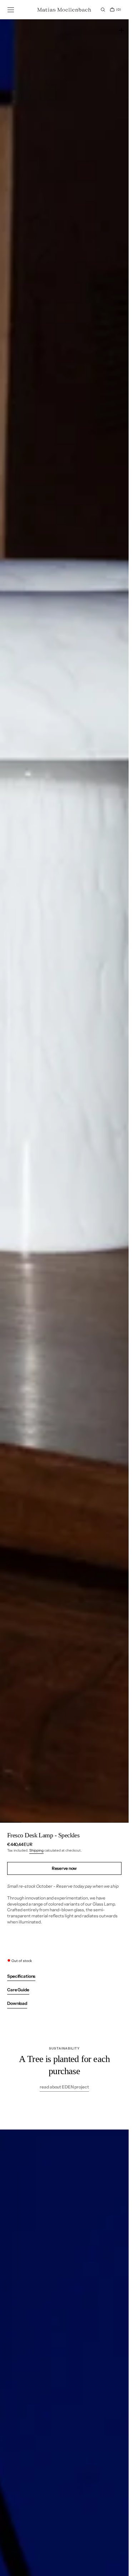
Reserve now (64, 1868)
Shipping (36, 1850)
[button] (11, 10)
